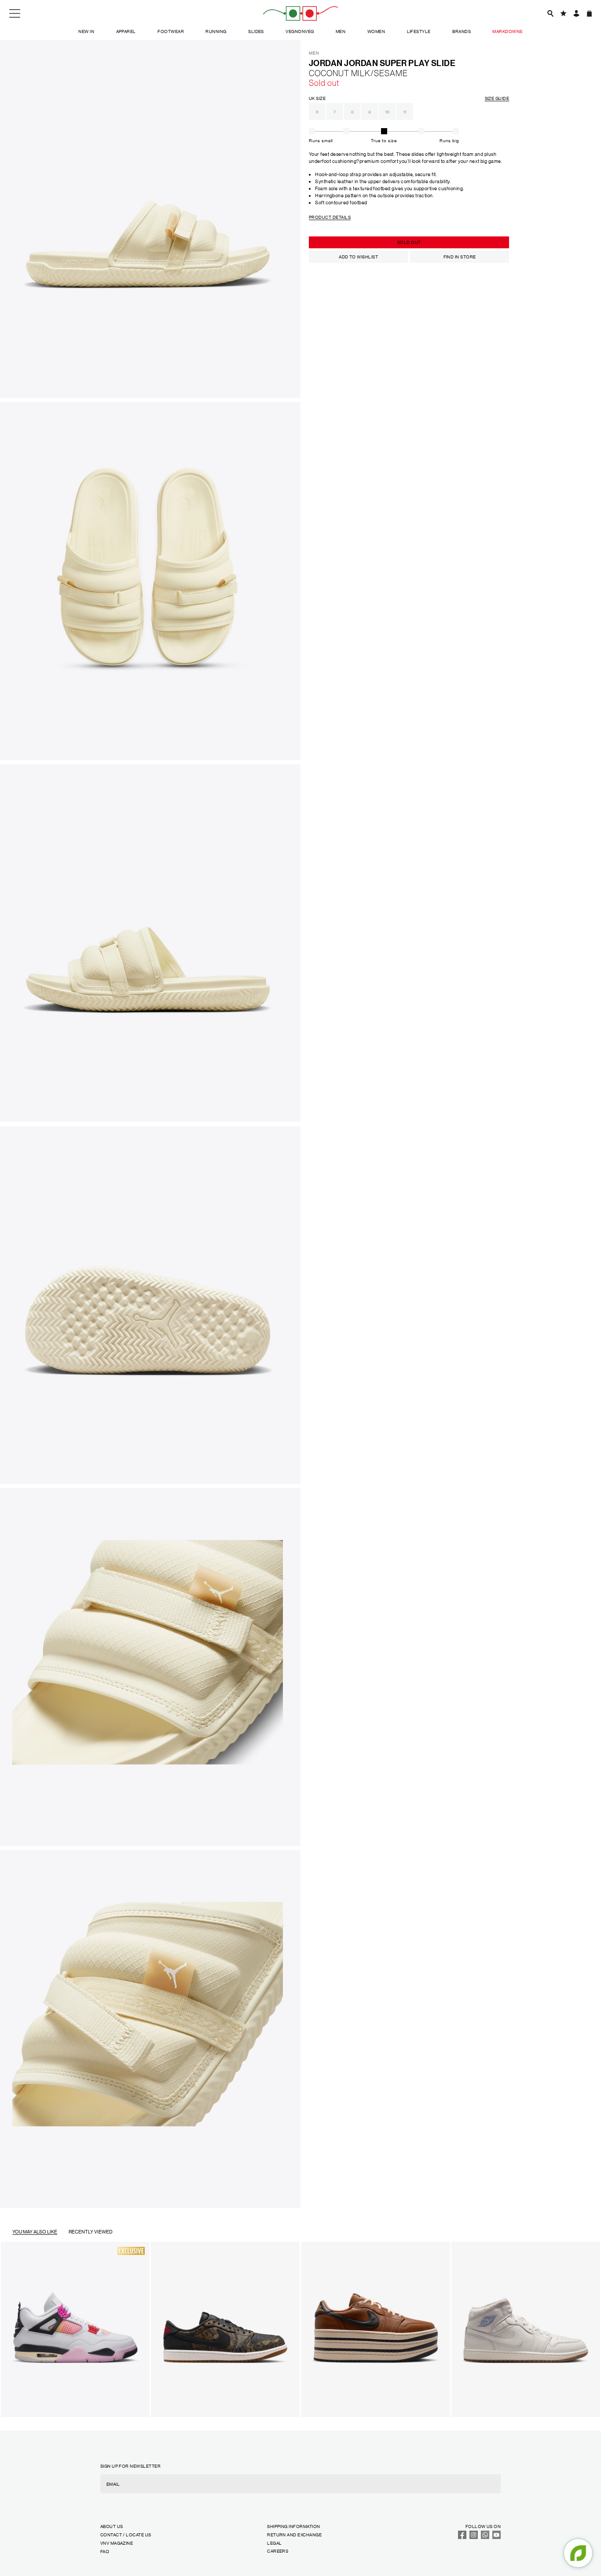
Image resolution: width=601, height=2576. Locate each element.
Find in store (460, 256)
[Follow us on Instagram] (474, 2537)
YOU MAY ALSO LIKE (35, 2232)
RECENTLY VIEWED (91, 2232)
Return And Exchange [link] (294, 2534)
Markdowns (507, 31)
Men (341, 31)
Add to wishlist (358, 256)
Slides (256, 31)
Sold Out (409, 242)
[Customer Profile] (576, 13)
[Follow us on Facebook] (462, 2537)
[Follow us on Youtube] (497, 2537)
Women (376, 31)
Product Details (330, 217)
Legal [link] (274, 2543)
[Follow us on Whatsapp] (485, 2537)
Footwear (171, 31)
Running (216, 31)
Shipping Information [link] (293, 2526)
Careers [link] (278, 2551)
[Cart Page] (589, 13)
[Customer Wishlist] (563, 13)
